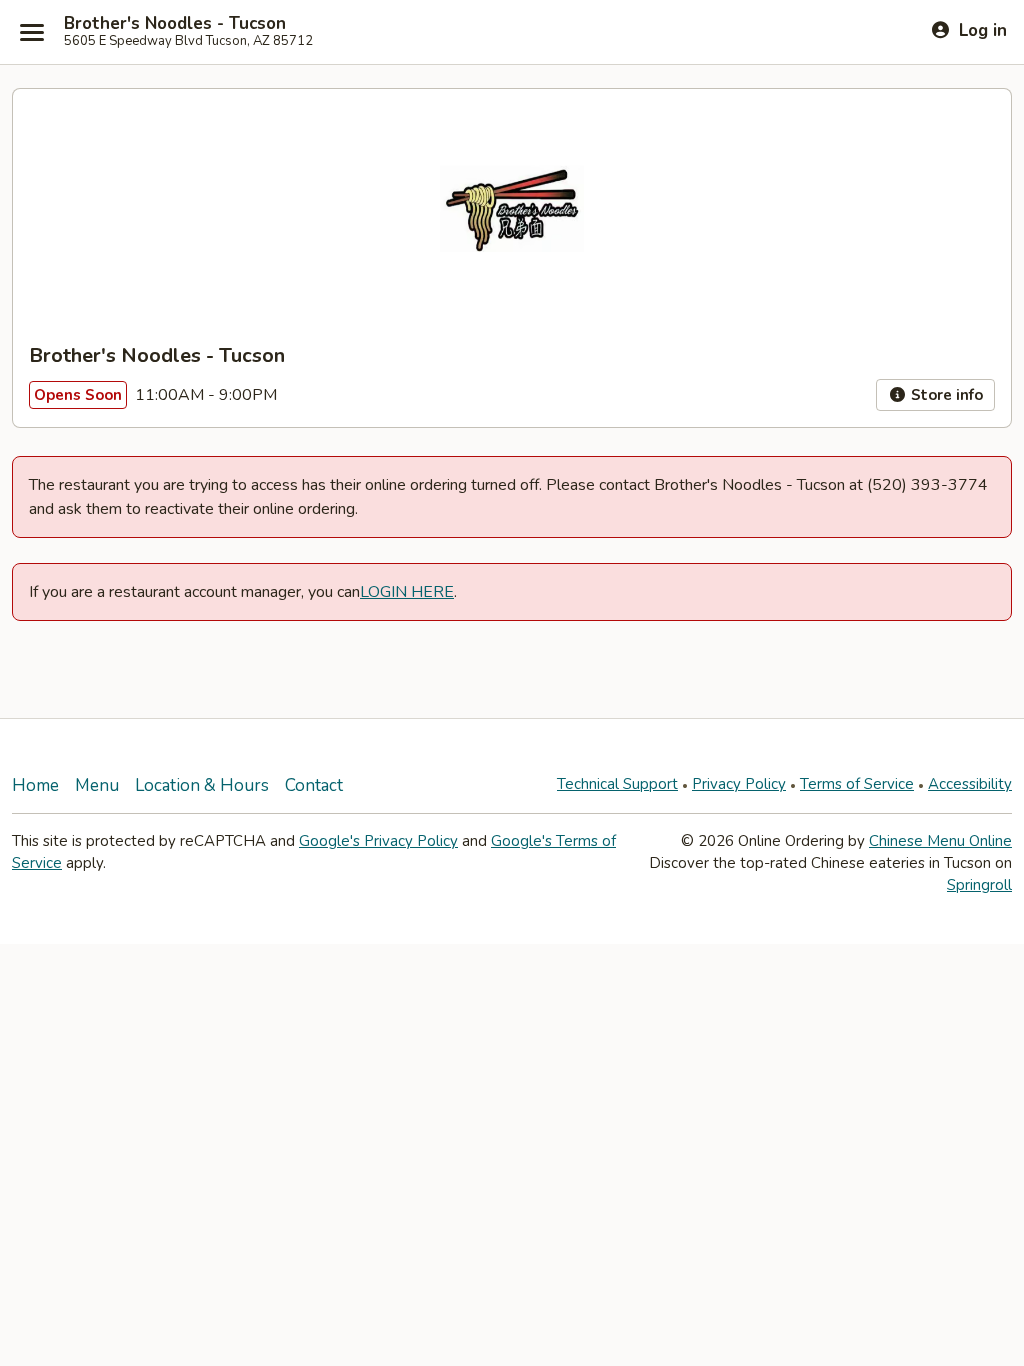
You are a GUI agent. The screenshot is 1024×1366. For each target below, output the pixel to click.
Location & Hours (202, 785)
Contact (314, 785)
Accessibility (970, 784)
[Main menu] (32, 32)
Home (35, 785)
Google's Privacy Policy (378, 841)
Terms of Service (857, 784)
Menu (97, 785)
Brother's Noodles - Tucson (175, 24)
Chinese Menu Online (940, 841)
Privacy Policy (739, 784)
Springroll (979, 885)
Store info (945, 395)
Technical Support (617, 784)
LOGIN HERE (407, 592)
